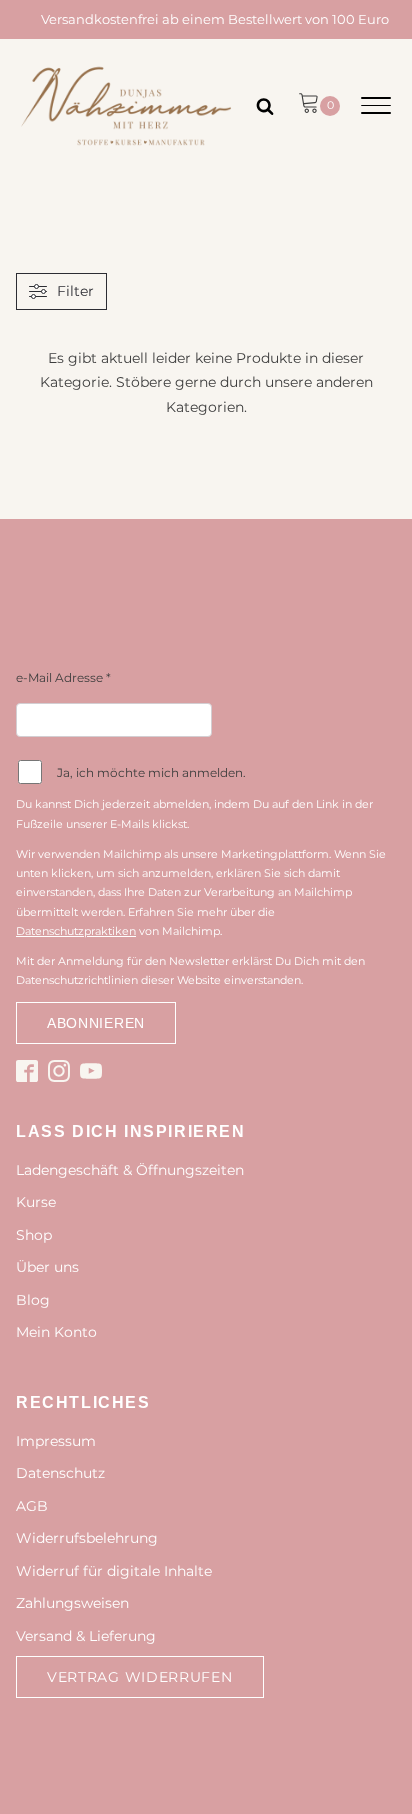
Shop (34, 1235)
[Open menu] (376, 106)
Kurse (36, 1202)
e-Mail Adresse (63, 677)
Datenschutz (60, 1473)
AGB (32, 1506)
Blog (33, 1300)
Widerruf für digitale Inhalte (114, 1571)
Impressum (56, 1441)
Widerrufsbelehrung (87, 1538)
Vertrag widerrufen (140, 1677)
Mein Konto (56, 1332)
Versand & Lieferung (86, 1636)
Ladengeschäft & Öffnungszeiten (130, 1170)
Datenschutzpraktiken (76, 931)
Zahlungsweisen (72, 1603)
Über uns (47, 1267)
